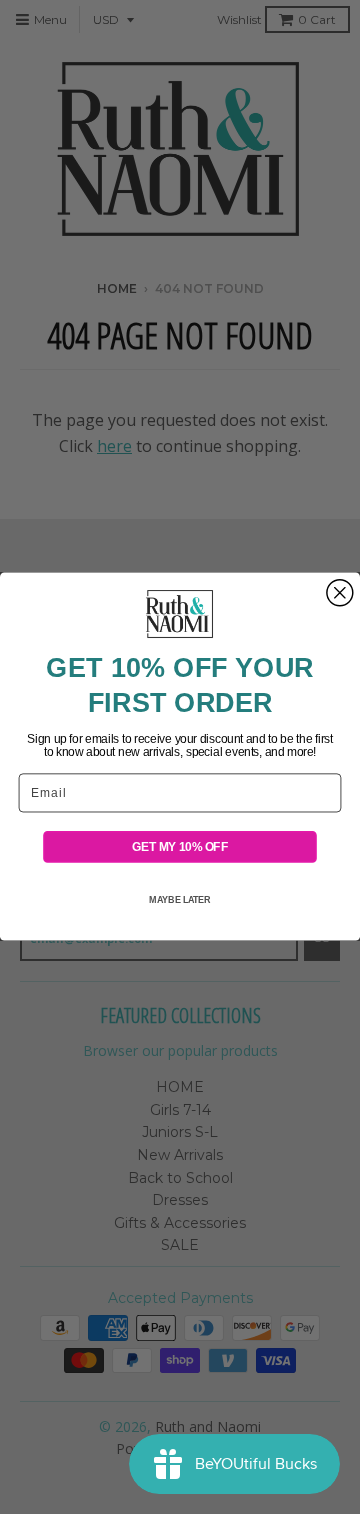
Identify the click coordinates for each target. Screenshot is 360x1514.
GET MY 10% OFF (180, 847)
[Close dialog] (340, 593)
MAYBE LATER (179, 901)
